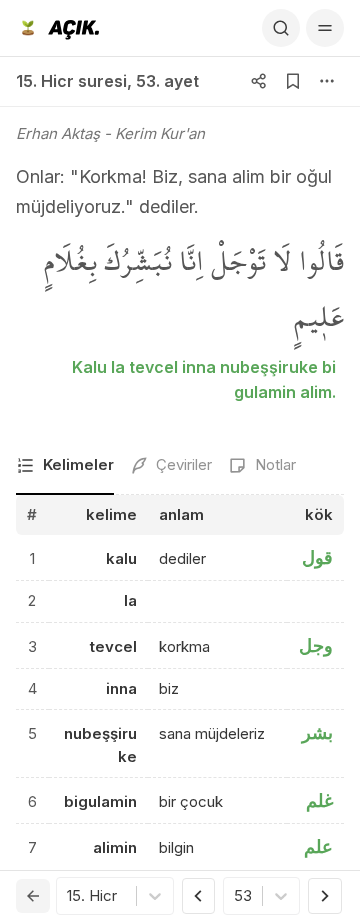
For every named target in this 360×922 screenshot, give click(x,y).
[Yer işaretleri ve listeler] (293, 81)
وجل (316, 645)
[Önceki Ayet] (199, 896)
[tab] (65, 466)
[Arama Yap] (281, 28)
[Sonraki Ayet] (325, 896)
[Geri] (33, 896)
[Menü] (325, 28)
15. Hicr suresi (71, 81)
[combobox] (69, 896)
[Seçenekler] (327, 81)
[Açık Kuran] (57, 28)
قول (317, 557)
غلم (319, 800)
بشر (317, 732)
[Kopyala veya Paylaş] (259, 81)
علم (318, 846)
